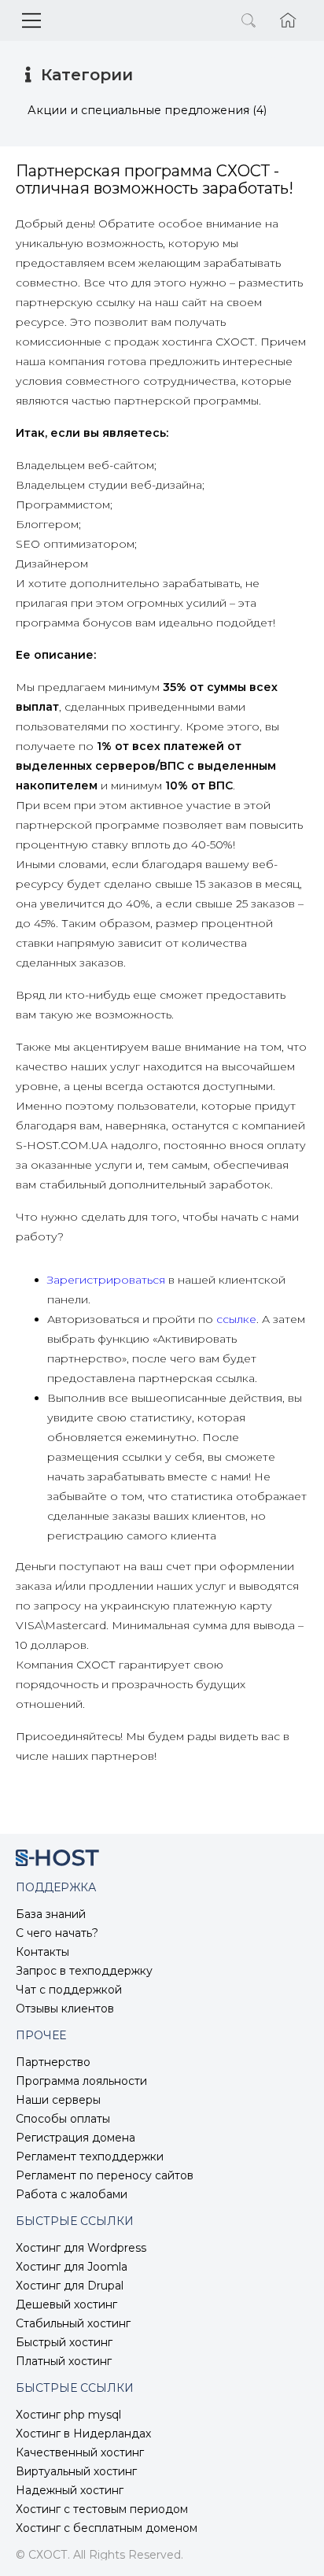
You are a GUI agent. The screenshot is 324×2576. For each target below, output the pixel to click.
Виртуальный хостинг (76, 2471)
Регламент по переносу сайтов (105, 2175)
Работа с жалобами (72, 2194)
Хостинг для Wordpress (81, 2248)
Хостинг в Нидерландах (83, 2434)
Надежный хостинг (70, 2490)
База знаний (51, 1914)
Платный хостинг (64, 2361)
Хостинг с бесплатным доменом (107, 2528)
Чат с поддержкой (69, 1990)
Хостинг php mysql (68, 2415)
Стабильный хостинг (73, 2323)
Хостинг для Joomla (72, 2267)
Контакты (42, 1952)
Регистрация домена (75, 2138)
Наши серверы (58, 2100)
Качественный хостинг (80, 2452)
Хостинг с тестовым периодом (102, 2509)
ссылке (236, 1319)
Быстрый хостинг (64, 2342)
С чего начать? (57, 1933)
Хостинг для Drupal (70, 2286)
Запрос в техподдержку (84, 1971)
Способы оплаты (63, 2119)
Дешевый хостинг (66, 2304)
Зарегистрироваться (106, 1280)
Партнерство (53, 2062)
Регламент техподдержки (90, 2157)
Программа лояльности (81, 2081)
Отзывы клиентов (65, 2009)
